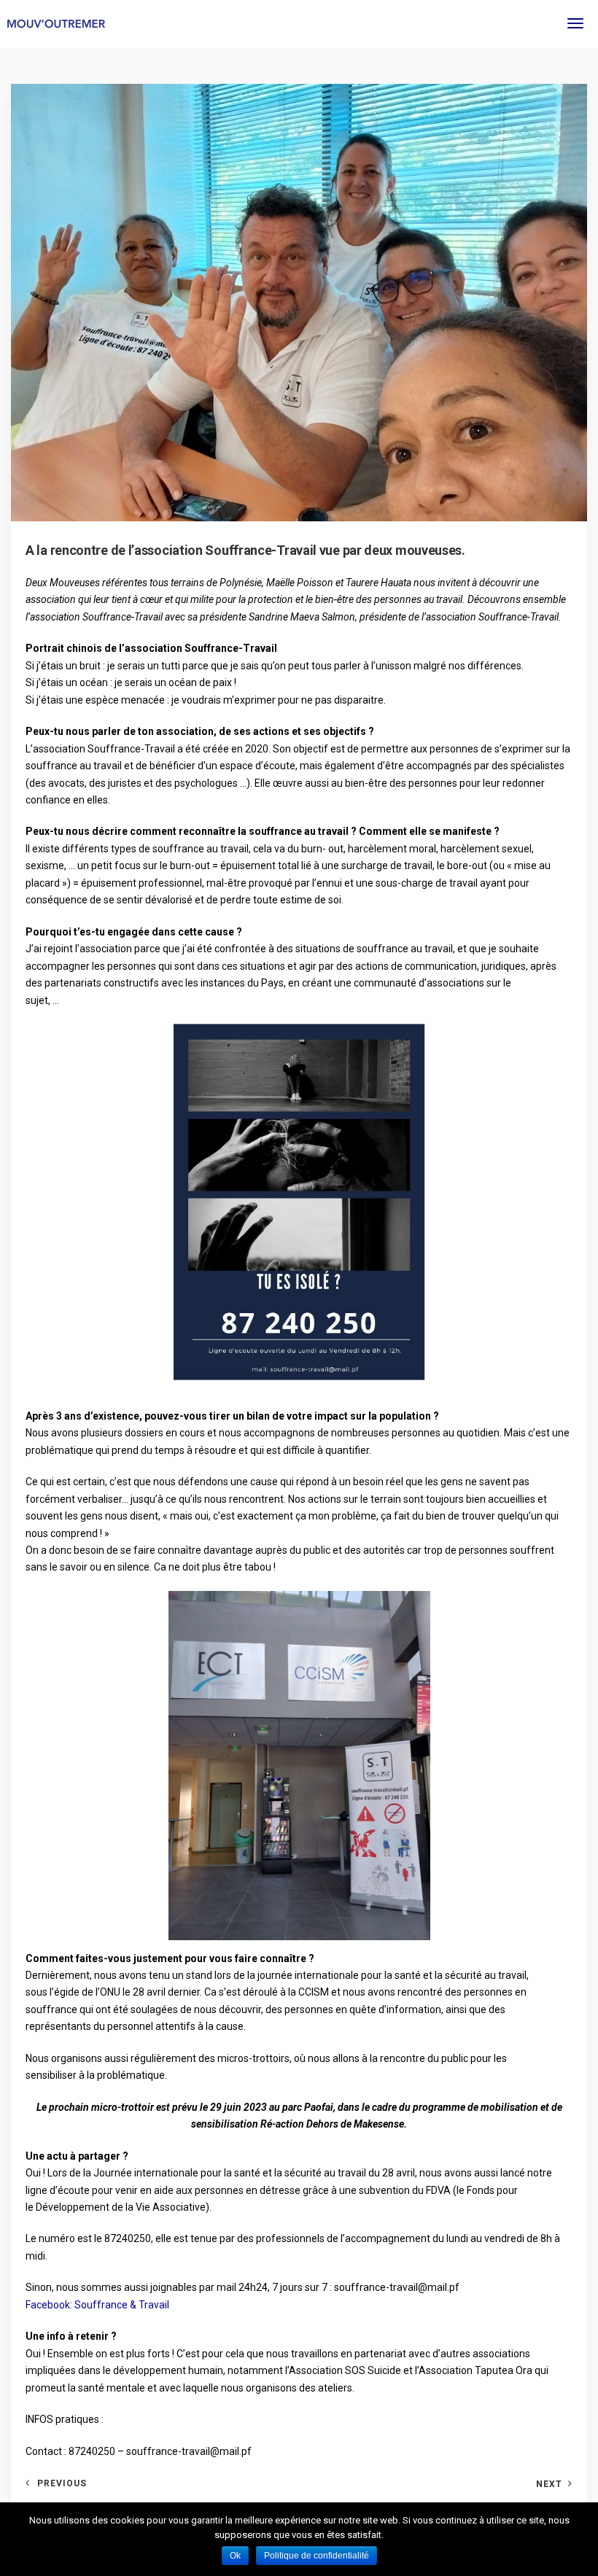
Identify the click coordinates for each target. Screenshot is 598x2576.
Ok (235, 2556)
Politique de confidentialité (317, 2556)
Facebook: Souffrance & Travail (97, 2305)
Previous (62, 2483)
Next (549, 2484)
